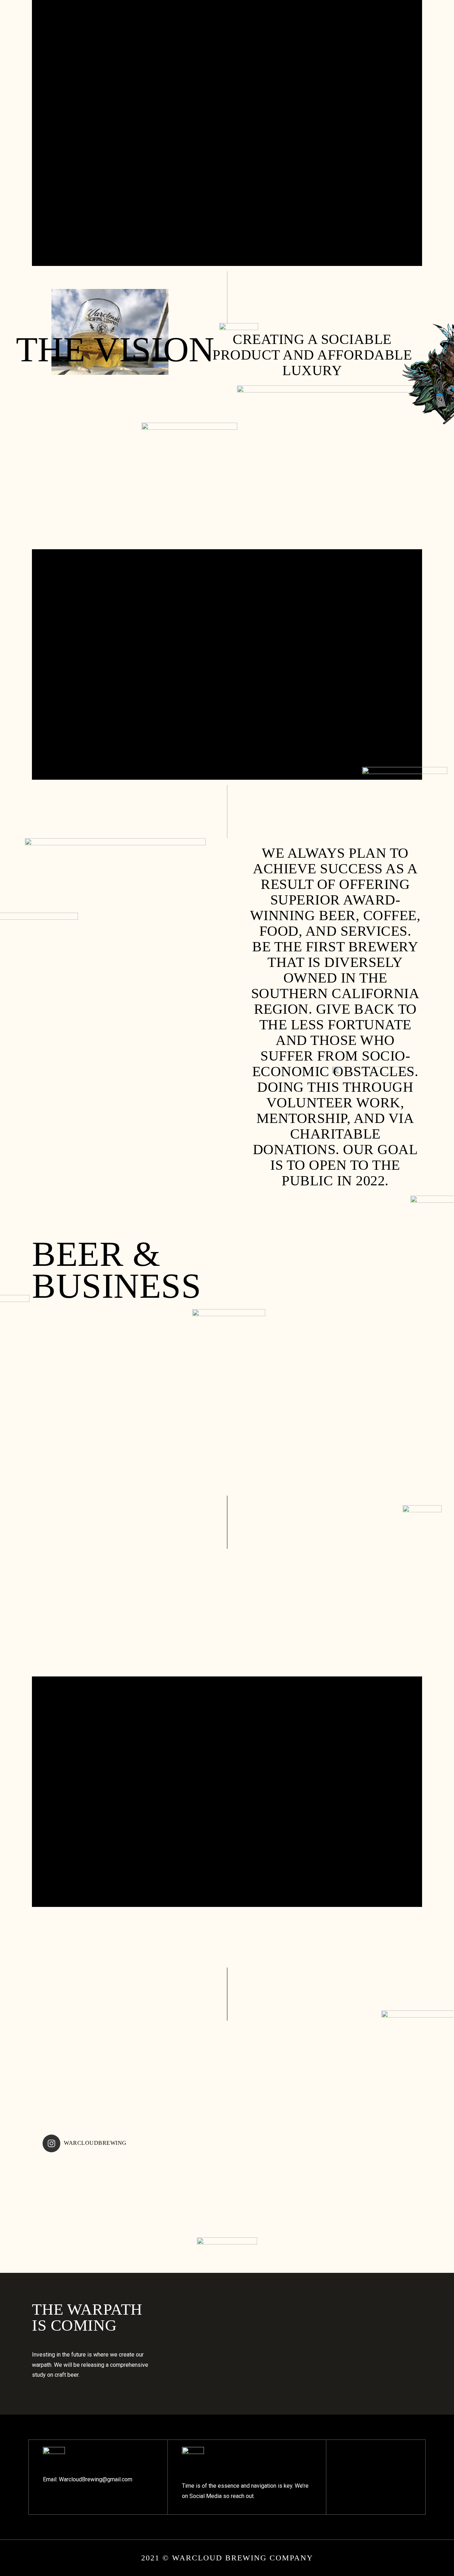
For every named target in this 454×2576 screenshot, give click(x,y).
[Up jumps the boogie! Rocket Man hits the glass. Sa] (79, 2236)
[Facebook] (305, 17)
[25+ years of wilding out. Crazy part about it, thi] (79, 2188)
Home (47, 17)
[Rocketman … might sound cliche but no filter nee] (153, 2188)
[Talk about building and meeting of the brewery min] (153, 2236)
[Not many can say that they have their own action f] (375, 2236)
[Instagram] (319, 17)
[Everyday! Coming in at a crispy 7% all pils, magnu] (301, 2188)
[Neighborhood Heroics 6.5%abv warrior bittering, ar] (227, 2188)
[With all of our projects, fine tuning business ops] (375, 2188)
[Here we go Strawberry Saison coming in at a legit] (301, 2236)
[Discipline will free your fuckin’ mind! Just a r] (227, 2236)
